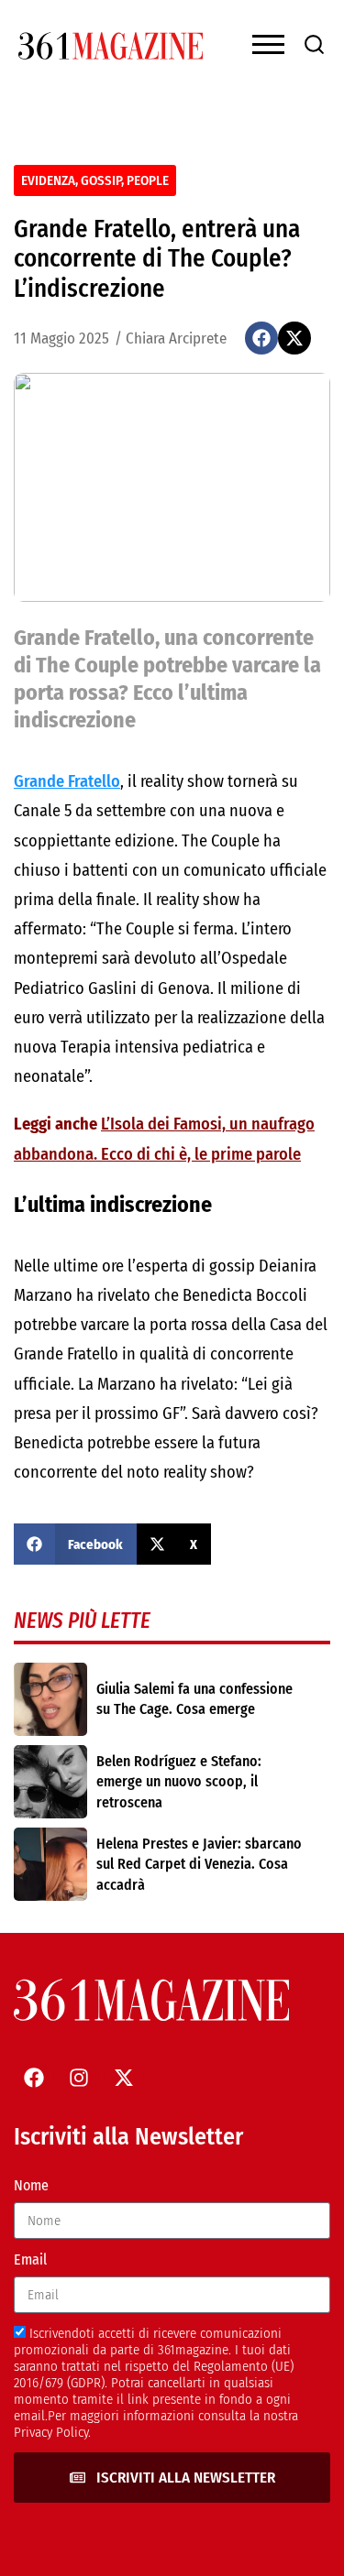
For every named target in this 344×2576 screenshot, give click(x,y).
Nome (31, 2185)
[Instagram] (79, 2078)
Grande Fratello (67, 781)
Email (30, 2259)
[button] (261, 338)
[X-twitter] (124, 2078)
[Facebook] (34, 2078)
